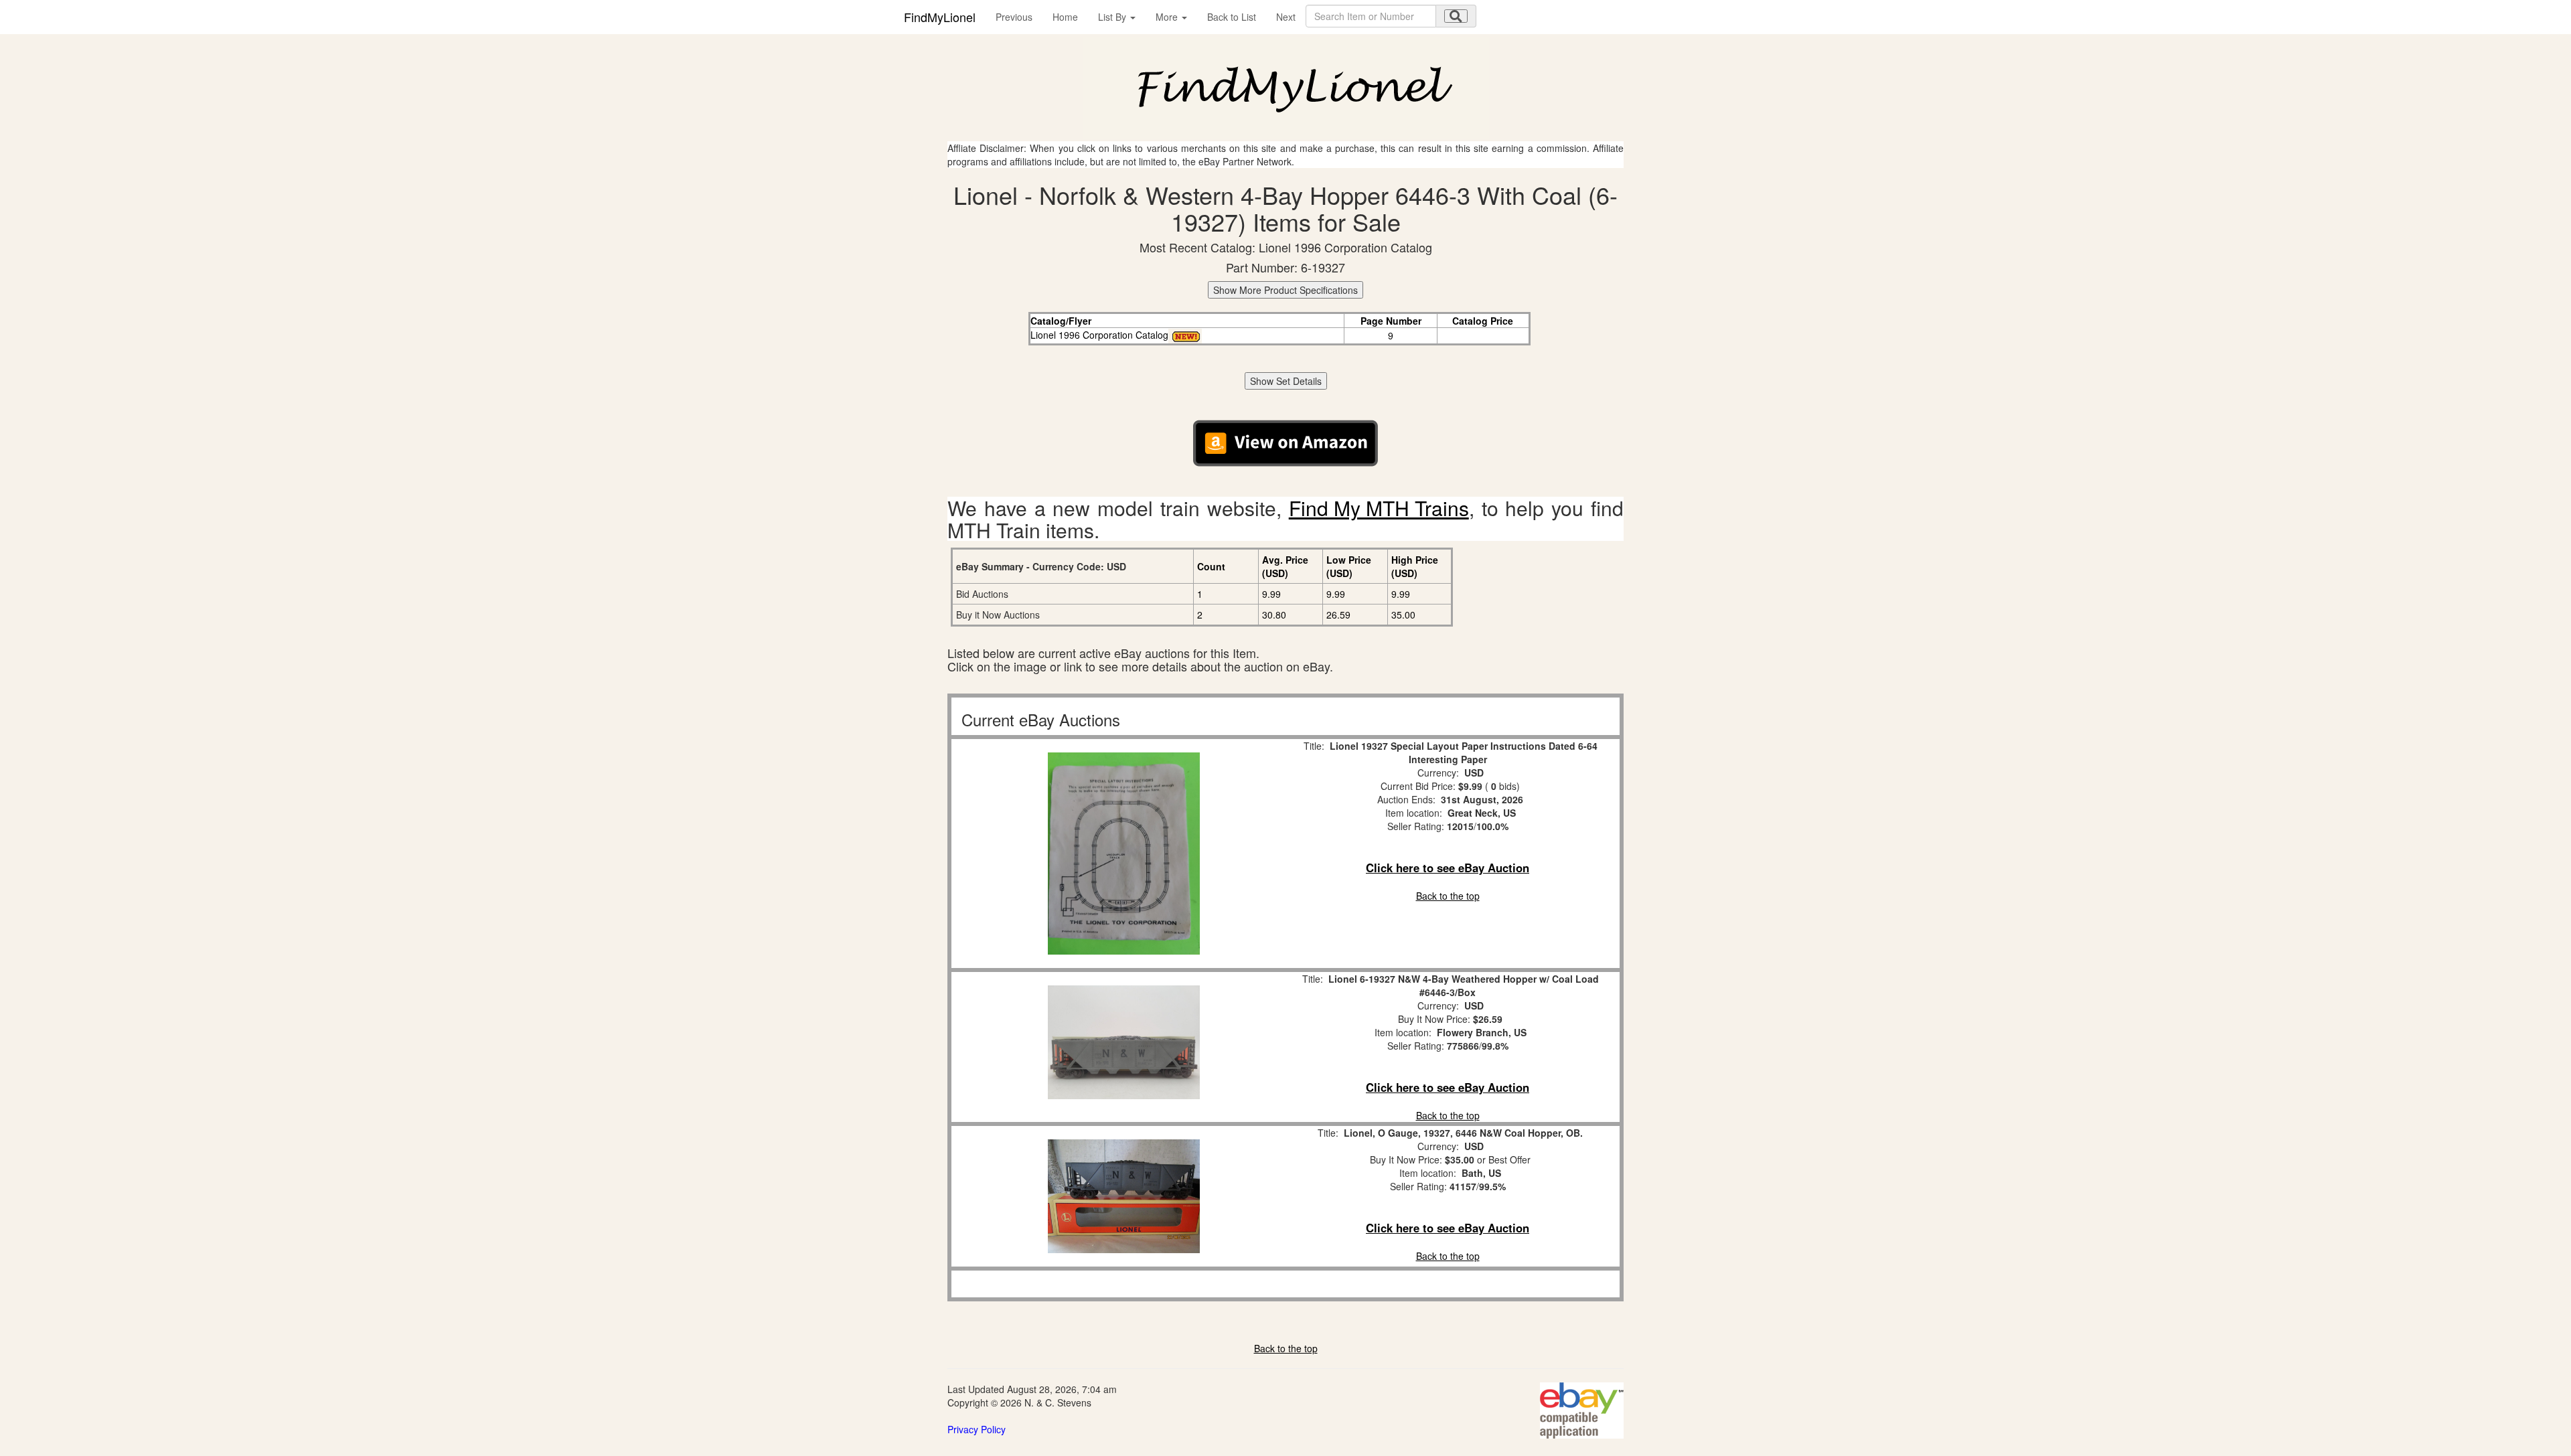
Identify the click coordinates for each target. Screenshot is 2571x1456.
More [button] (1168, 17)
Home (1065, 17)
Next (1286, 17)
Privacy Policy (977, 1429)
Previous (1014, 17)
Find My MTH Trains (1379, 508)
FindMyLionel (940, 17)
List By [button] (1113, 17)
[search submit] (1456, 16)
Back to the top (1448, 896)
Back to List (1232, 17)
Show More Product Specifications (1285, 290)
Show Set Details (1286, 381)
